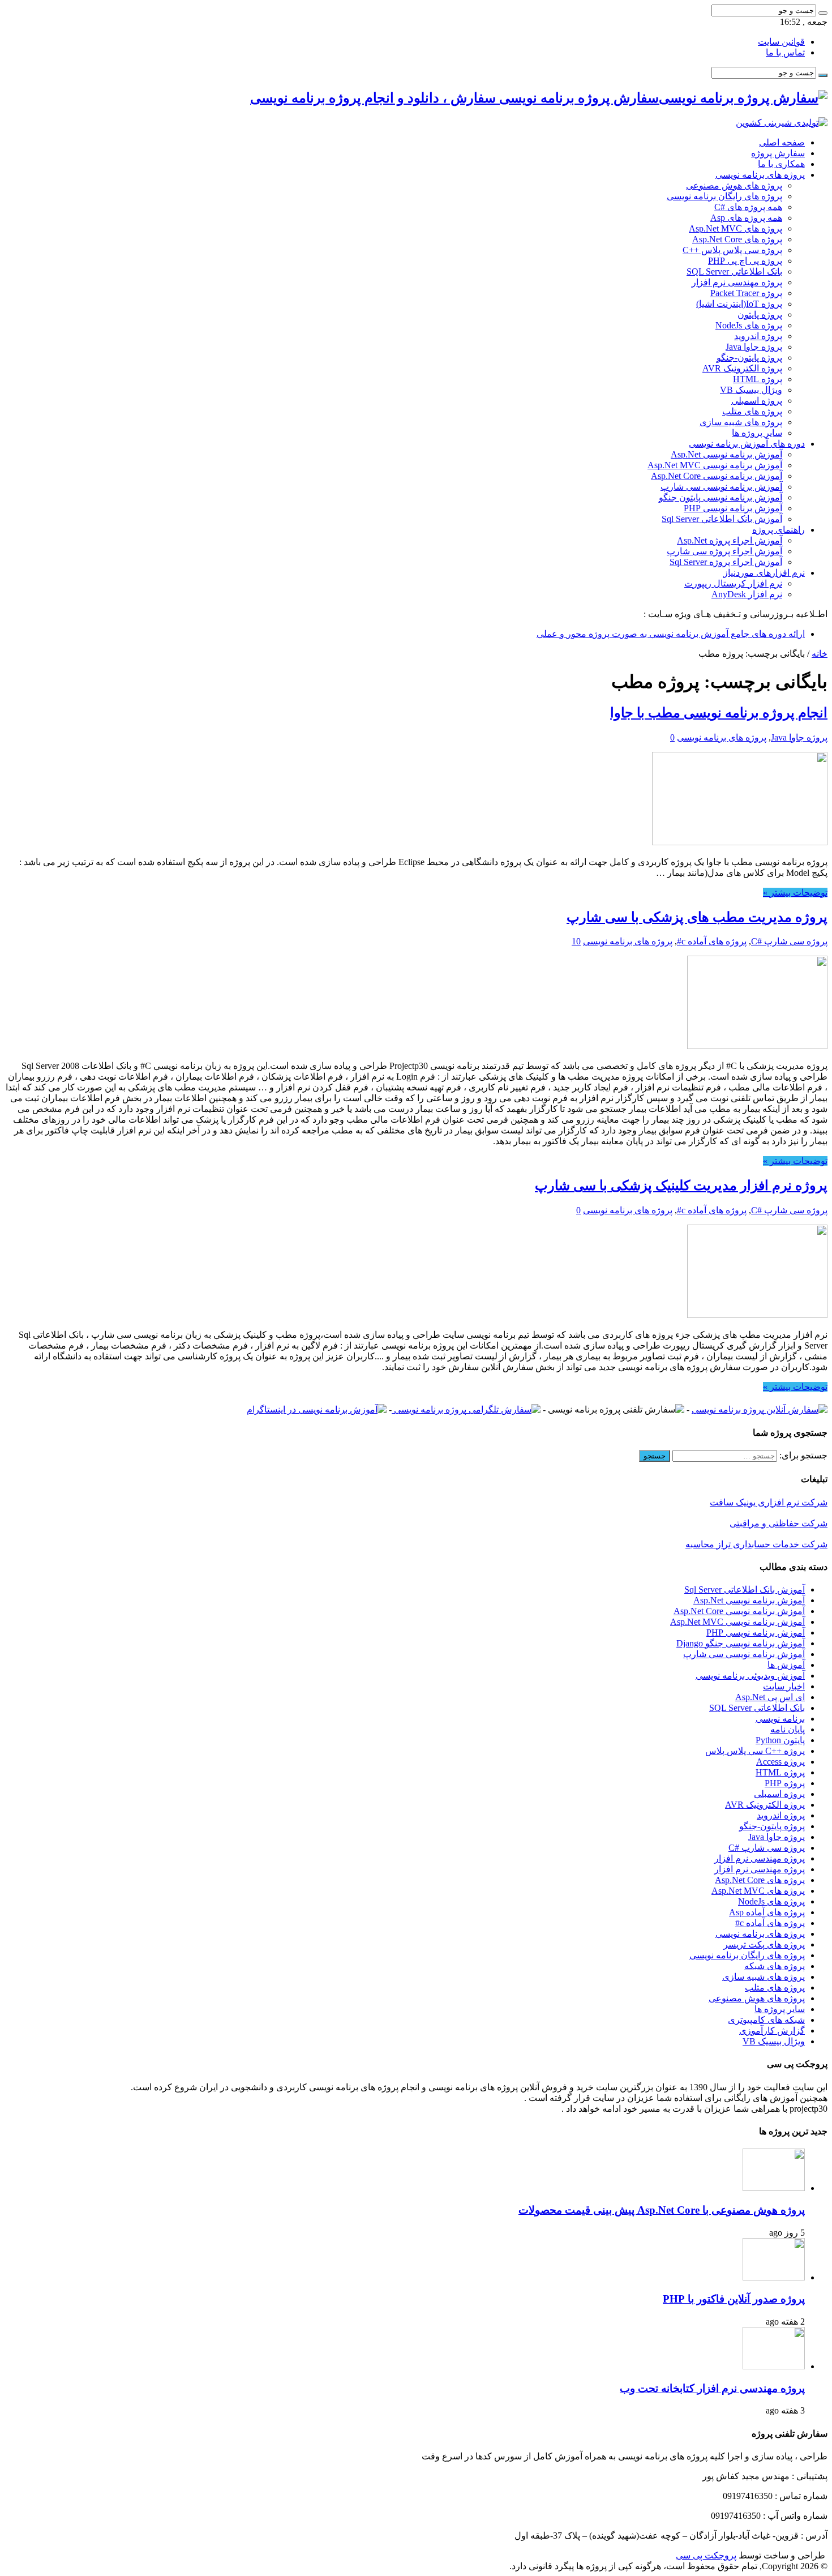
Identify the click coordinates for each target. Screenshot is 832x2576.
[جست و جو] (823, 13)
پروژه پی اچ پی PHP (745, 261)
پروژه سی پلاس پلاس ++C (732, 250)
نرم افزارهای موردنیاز (764, 573)
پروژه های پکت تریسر (764, 1944)
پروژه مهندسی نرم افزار (737, 282)
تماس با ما (785, 52)
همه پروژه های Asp (746, 218)
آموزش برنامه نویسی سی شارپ (721, 487)
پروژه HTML (758, 379)
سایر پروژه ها (757, 433)
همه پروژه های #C (748, 207)
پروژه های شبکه (775, 1966)
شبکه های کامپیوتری (766, 2020)
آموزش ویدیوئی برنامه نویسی (750, 1676)
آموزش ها (786, 1665)
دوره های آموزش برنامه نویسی (747, 444)
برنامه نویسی (780, 1719)
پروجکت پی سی (706, 2555)
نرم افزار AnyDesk (747, 594)
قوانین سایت (781, 42)
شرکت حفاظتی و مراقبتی (779, 1523)
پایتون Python (780, 1740)
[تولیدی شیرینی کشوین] (782, 123)
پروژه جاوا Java (754, 347)
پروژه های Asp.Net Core (737, 239)
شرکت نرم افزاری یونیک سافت (769, 1502)
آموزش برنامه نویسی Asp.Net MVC (715, 465)
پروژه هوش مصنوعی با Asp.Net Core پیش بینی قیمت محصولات (662, 2210)
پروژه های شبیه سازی (741, 422)
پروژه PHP (785, 1783)
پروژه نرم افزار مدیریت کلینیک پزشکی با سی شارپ (681, 1186)
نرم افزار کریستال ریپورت (733, 583)
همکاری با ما (781, 164)
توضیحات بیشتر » (795, 893)
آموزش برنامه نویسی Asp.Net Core (717, 476)
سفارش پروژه (778, 153)
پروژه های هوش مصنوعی (734, 185)
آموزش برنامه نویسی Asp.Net (726, 454)
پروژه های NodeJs (749, 325)
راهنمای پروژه (779, 530)
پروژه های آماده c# (712, 941)
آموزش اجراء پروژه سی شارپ (724, 551)
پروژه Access (780, 1762)
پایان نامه (788, 1729)
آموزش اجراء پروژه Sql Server (726, 562)
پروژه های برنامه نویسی (760, 175)
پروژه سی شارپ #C (789, 941)
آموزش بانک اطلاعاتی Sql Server (722, 519)
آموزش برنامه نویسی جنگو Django (741, 1643)
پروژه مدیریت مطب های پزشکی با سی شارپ (697, 917)
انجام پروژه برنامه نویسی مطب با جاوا (719, 713)
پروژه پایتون (760, 314)
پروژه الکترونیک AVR (742, 368)
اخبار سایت (784, 1686)
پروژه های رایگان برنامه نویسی (724, 196)
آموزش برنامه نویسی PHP (733, 508)
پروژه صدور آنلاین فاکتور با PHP (734, 2299)
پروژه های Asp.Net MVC (735, 228)
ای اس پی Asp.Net (770, 1697)
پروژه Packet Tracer (746, 293)
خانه (820, 654)
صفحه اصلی (782, 142)
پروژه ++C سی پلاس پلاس (755, 1751)
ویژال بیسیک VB (751, 390)
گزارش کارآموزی (772, 2031)
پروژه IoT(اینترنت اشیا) (739, 304)
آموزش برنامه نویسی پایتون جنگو (721, 497)
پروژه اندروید (758, 336)
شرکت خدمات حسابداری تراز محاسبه (756, 1544)
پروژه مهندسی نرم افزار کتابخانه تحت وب (712, 2388)
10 (576, 941)
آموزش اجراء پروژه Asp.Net (730, 540)
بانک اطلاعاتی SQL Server (734, 271)
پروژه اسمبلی (757, 401)
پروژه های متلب (752, 411)
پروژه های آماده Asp (767, 1912)
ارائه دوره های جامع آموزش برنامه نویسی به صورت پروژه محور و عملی (671, 634)
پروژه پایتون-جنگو (749, 358)
